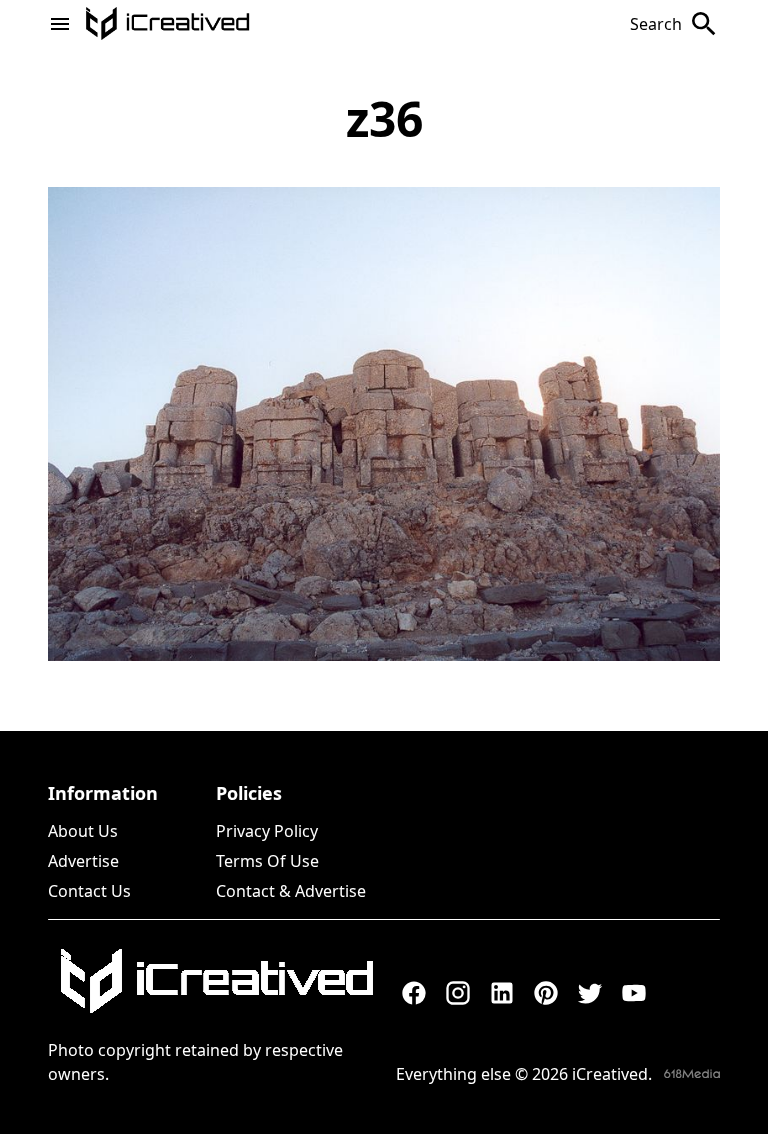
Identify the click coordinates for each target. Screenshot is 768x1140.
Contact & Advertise (291, 891)
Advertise (83, 861)
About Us (83, 831)
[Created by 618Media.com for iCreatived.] (692, 1073)
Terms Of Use (267, 861)
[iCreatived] (216, 981)
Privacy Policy (267, 831)
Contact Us (89, 891)
